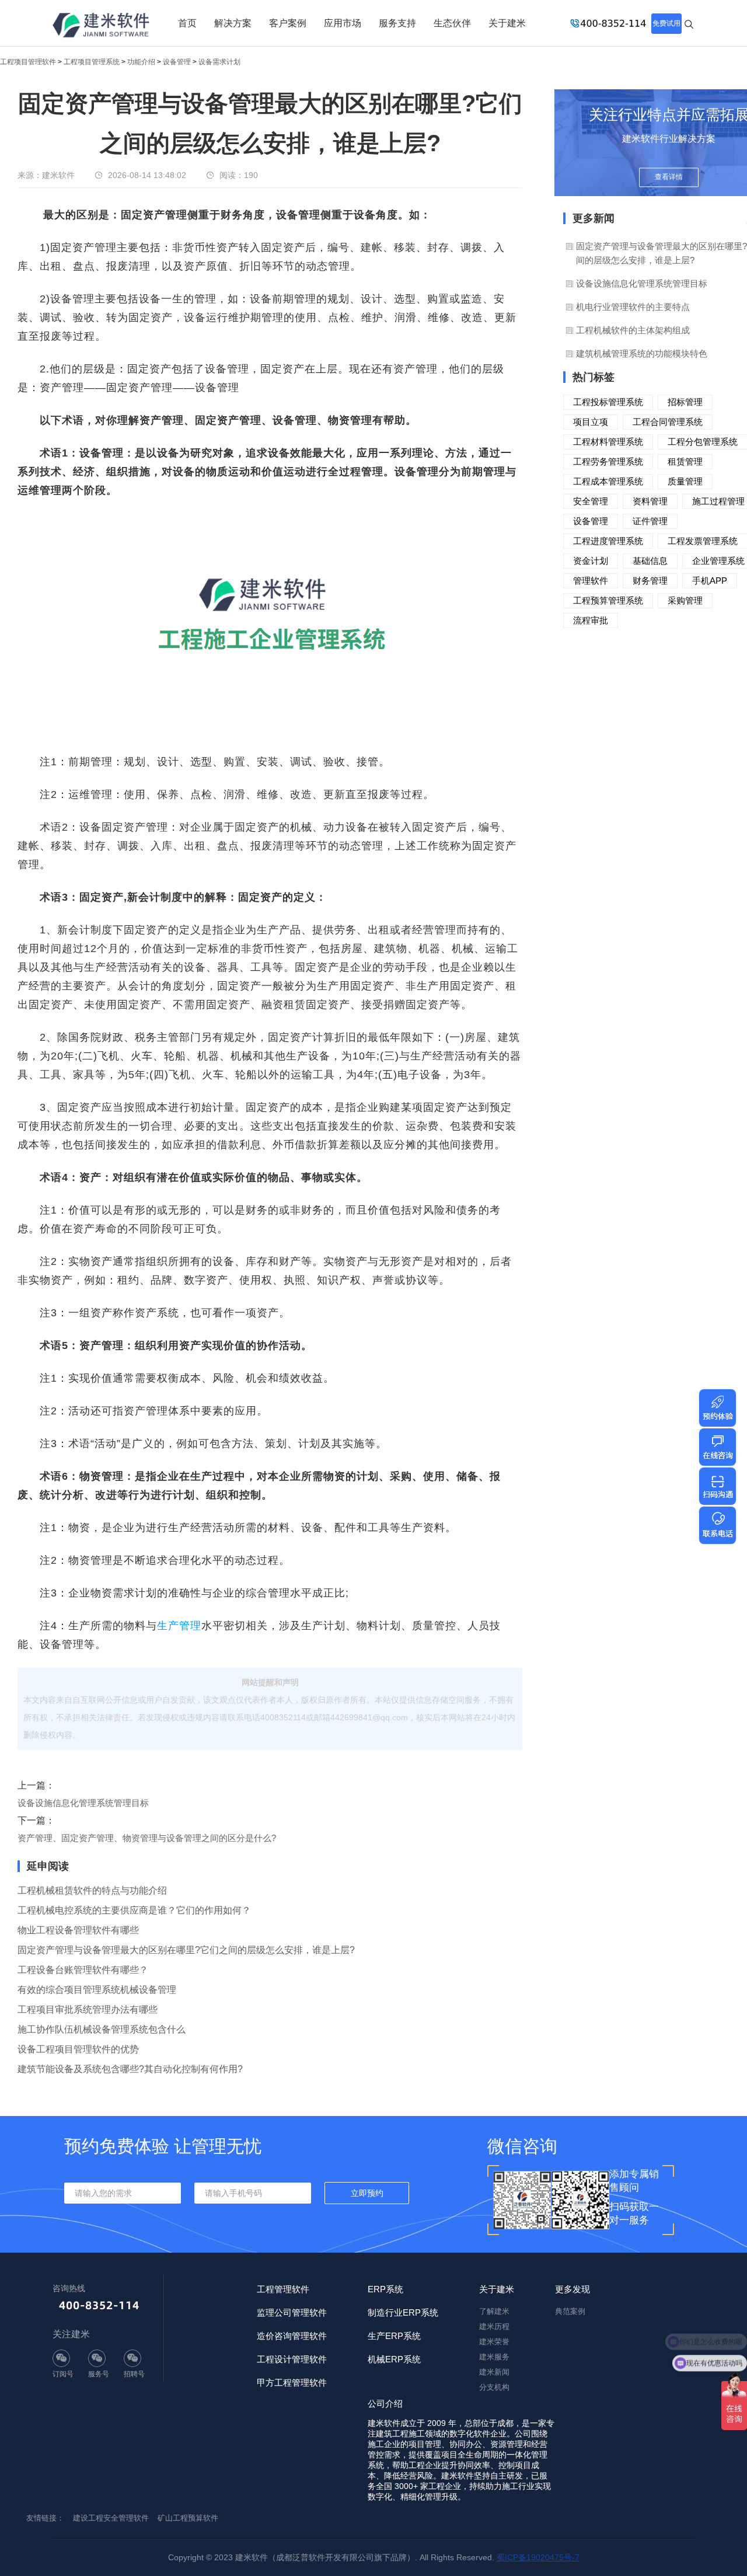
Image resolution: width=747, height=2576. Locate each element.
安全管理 (591, 501)
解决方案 (233, 23)
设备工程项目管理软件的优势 (78, 2049)
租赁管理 (685, 461)
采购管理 (685, 600)
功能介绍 (141, 62)
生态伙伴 (452, 23)
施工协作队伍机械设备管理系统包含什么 (102, 2029)
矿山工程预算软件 (188, 2518)
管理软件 (591, 581)
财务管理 (650, 581)
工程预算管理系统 (608, 600)
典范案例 (570, 2311)
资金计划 (591, 561)
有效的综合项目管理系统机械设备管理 (97, 1990)
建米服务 (494, 2357)
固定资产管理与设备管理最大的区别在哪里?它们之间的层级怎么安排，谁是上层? (186, 1950)
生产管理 (179, 1626)
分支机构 (494, 2387)
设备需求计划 (219, 62)
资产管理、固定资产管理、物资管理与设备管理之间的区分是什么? (147, 1838)
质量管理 (685, 481)
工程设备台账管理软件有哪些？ (83, 1970)
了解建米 (494, 2311)
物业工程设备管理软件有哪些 (78, 1930)
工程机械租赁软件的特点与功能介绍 (92, 1890)
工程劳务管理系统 (608, 461)
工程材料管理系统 (608, 442)
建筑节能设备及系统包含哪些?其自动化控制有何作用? (130, 2069)
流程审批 (591, 620)
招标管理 (685, 402)
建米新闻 (494, 2372)
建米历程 (494, 2326)
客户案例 (288, 23)
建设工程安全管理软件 (111, 2518)
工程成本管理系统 (608, 481)
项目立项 (591, 422)
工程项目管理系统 (92, 62)
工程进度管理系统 (608, 541)
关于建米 (507, 23)
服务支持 (397, 23)
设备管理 (177, 62)
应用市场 (343, 23)
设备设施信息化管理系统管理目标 (83, 1803)
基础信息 (650, 561)
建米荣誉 (494, 2342)
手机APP (710, 581)
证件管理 (650, 521)
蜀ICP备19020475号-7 (538, 2557)
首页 (187, 23)
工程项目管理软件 (28, 62)
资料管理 (650, 501)
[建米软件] (102, 26)
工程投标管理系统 (608, 402)
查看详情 (669, 177)
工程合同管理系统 (668, 422)
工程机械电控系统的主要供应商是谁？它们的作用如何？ (134, 1910)
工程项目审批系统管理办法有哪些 (88, 2009)
